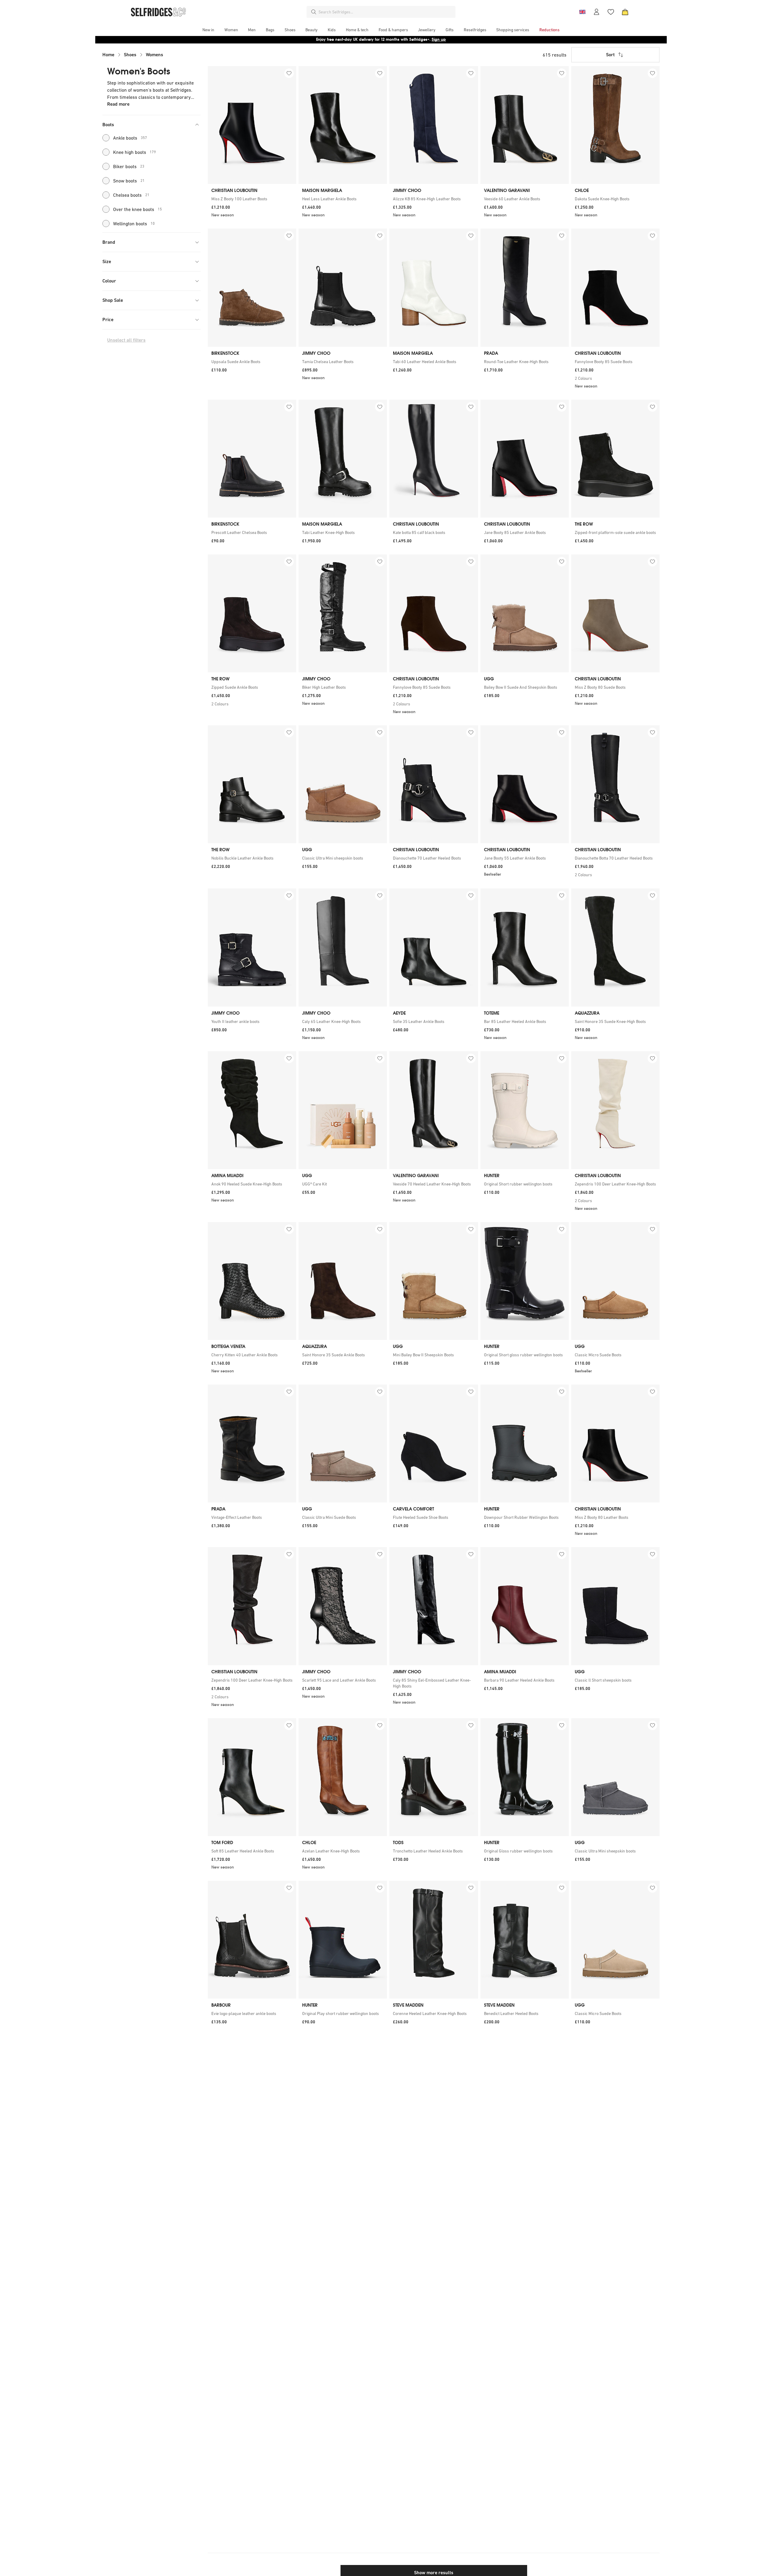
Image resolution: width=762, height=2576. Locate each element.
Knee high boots (135, 152)
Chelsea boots (131, 195)
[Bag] (625, 12)
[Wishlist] (611, 12)
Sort (610, 55)
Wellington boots (134, 224)
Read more (118, 104)
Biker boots (129, 166)
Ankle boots (130, 138)
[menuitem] (208, 30)
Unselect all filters (126, 340)
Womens (154, 55)
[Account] (597, 12)
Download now (416, 39)
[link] (252, 199)
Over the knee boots (138, 209)
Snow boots (129, 181)
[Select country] (582, 12)
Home (108, 55)
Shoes (130, 55)
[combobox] (386, 12)
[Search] (314, 12)
